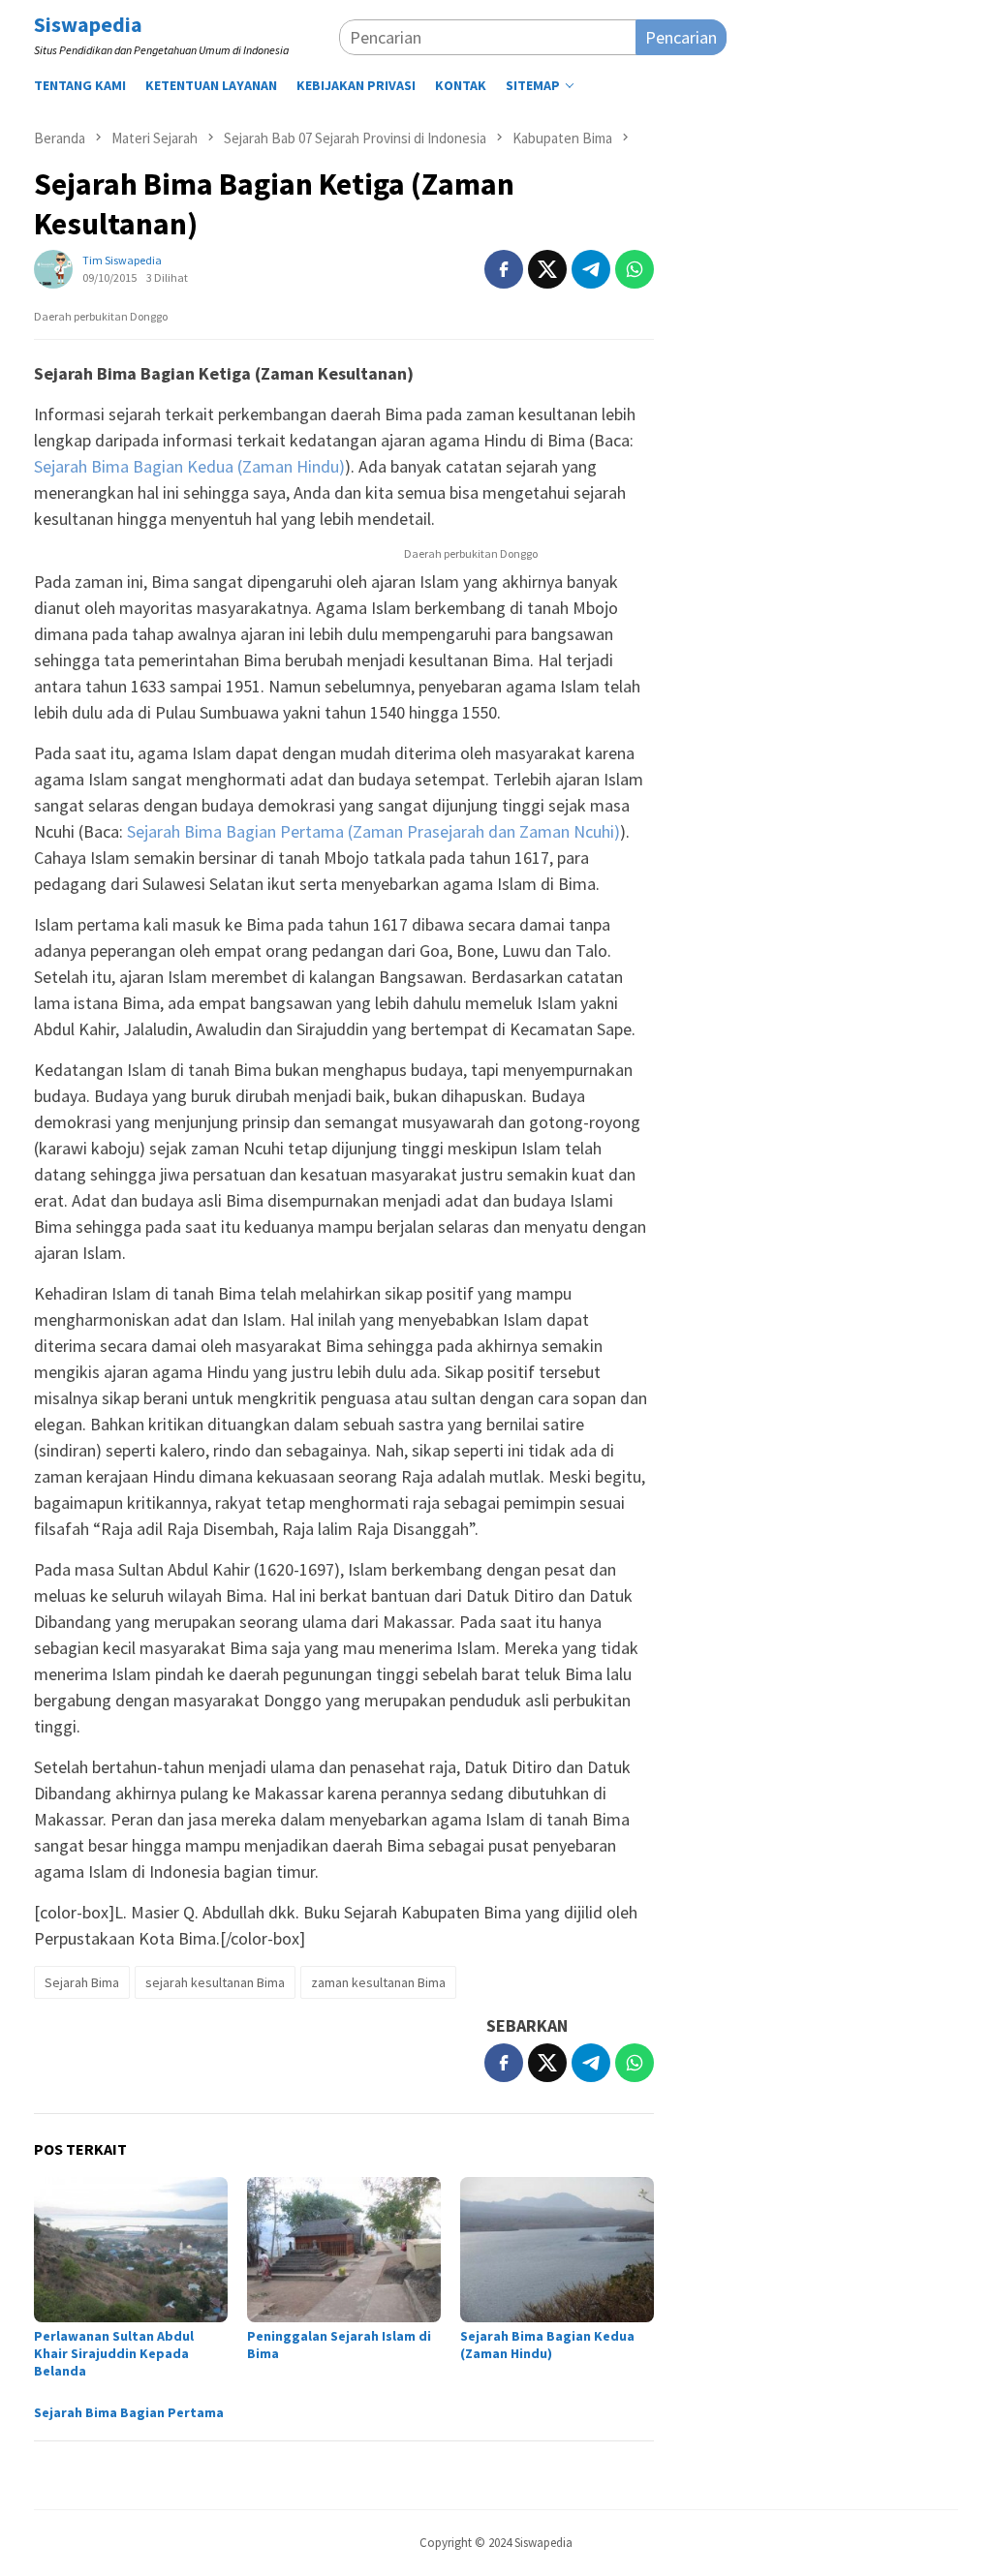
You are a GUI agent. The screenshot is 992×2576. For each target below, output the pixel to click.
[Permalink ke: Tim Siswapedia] (53, 267)
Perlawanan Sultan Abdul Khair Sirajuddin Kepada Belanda (114, 2353)
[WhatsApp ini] (635, 269)
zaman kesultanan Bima (378, 1982)
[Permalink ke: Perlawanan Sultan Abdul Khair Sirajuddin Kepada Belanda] (131, 2250)
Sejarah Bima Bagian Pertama (129, 2412)
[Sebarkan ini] (504, 269)
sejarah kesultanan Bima (215, 1982)
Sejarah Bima (82, 1982)
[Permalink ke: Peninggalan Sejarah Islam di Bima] (344, 2250)
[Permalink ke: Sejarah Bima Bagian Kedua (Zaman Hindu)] (557, 2250)
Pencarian (681, 37)
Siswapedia (88, 24)
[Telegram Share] (591, 269)
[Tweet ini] (547, 269)
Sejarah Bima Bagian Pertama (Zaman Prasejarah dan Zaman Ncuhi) (373, 831)
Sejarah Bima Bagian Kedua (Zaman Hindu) (189, 466)
